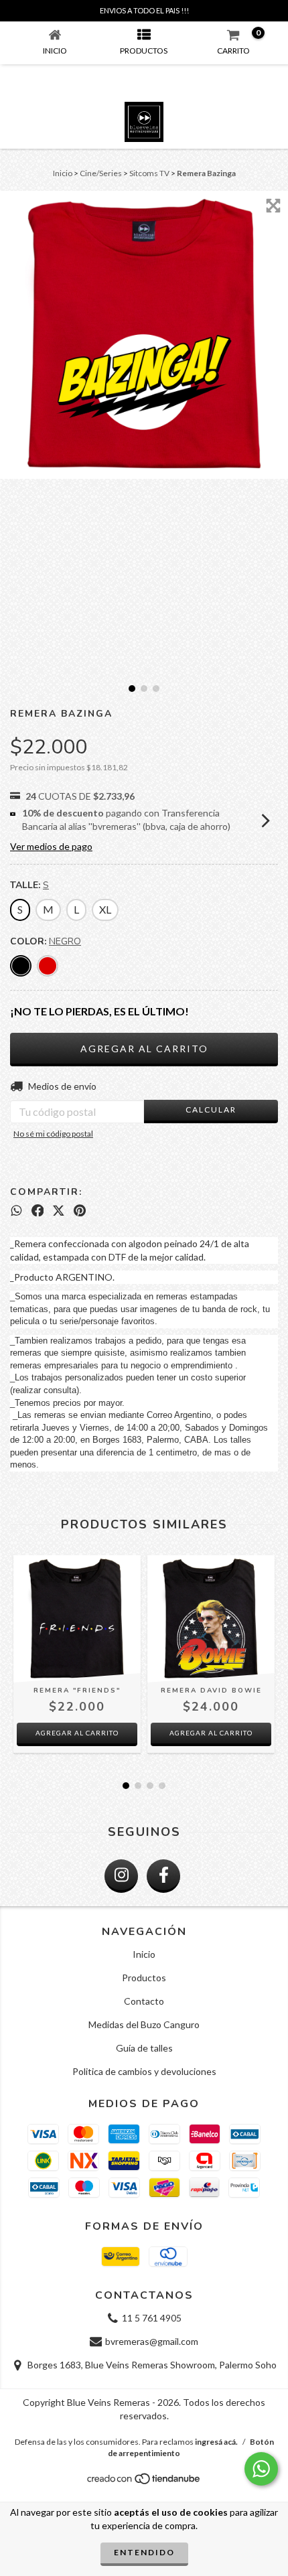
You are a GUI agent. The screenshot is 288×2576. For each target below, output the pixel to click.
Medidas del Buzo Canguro (144, 2024)
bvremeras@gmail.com (152, 2341)
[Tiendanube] (144, 2483)
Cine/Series (101, 173)
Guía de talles (144, 2048)
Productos (144, 1978)
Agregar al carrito (77, 1733)
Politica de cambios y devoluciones (144, 2071)
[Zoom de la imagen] (273, 206)
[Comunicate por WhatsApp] (261, 2469)
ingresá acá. (216, 2442)
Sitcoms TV (149, 173)
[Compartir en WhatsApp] (16, 1210)
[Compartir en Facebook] (38, 1210)
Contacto (144, 2001)
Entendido (144, 2552)
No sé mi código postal (53, 1134)
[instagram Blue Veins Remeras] (121, 1876)
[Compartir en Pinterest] (80, 1210)
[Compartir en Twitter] (59, 1210)
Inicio (63, 173)
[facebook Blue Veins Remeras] (163, 1876)
